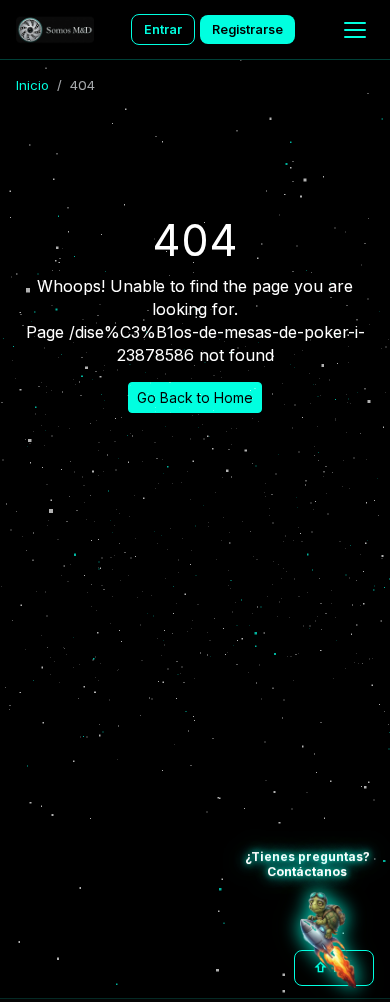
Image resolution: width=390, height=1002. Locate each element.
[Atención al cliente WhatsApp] (328, 940)
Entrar (163, 29)
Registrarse (247, 29)
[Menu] (355, 30)
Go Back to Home (195, 397)
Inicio (32, 85)
